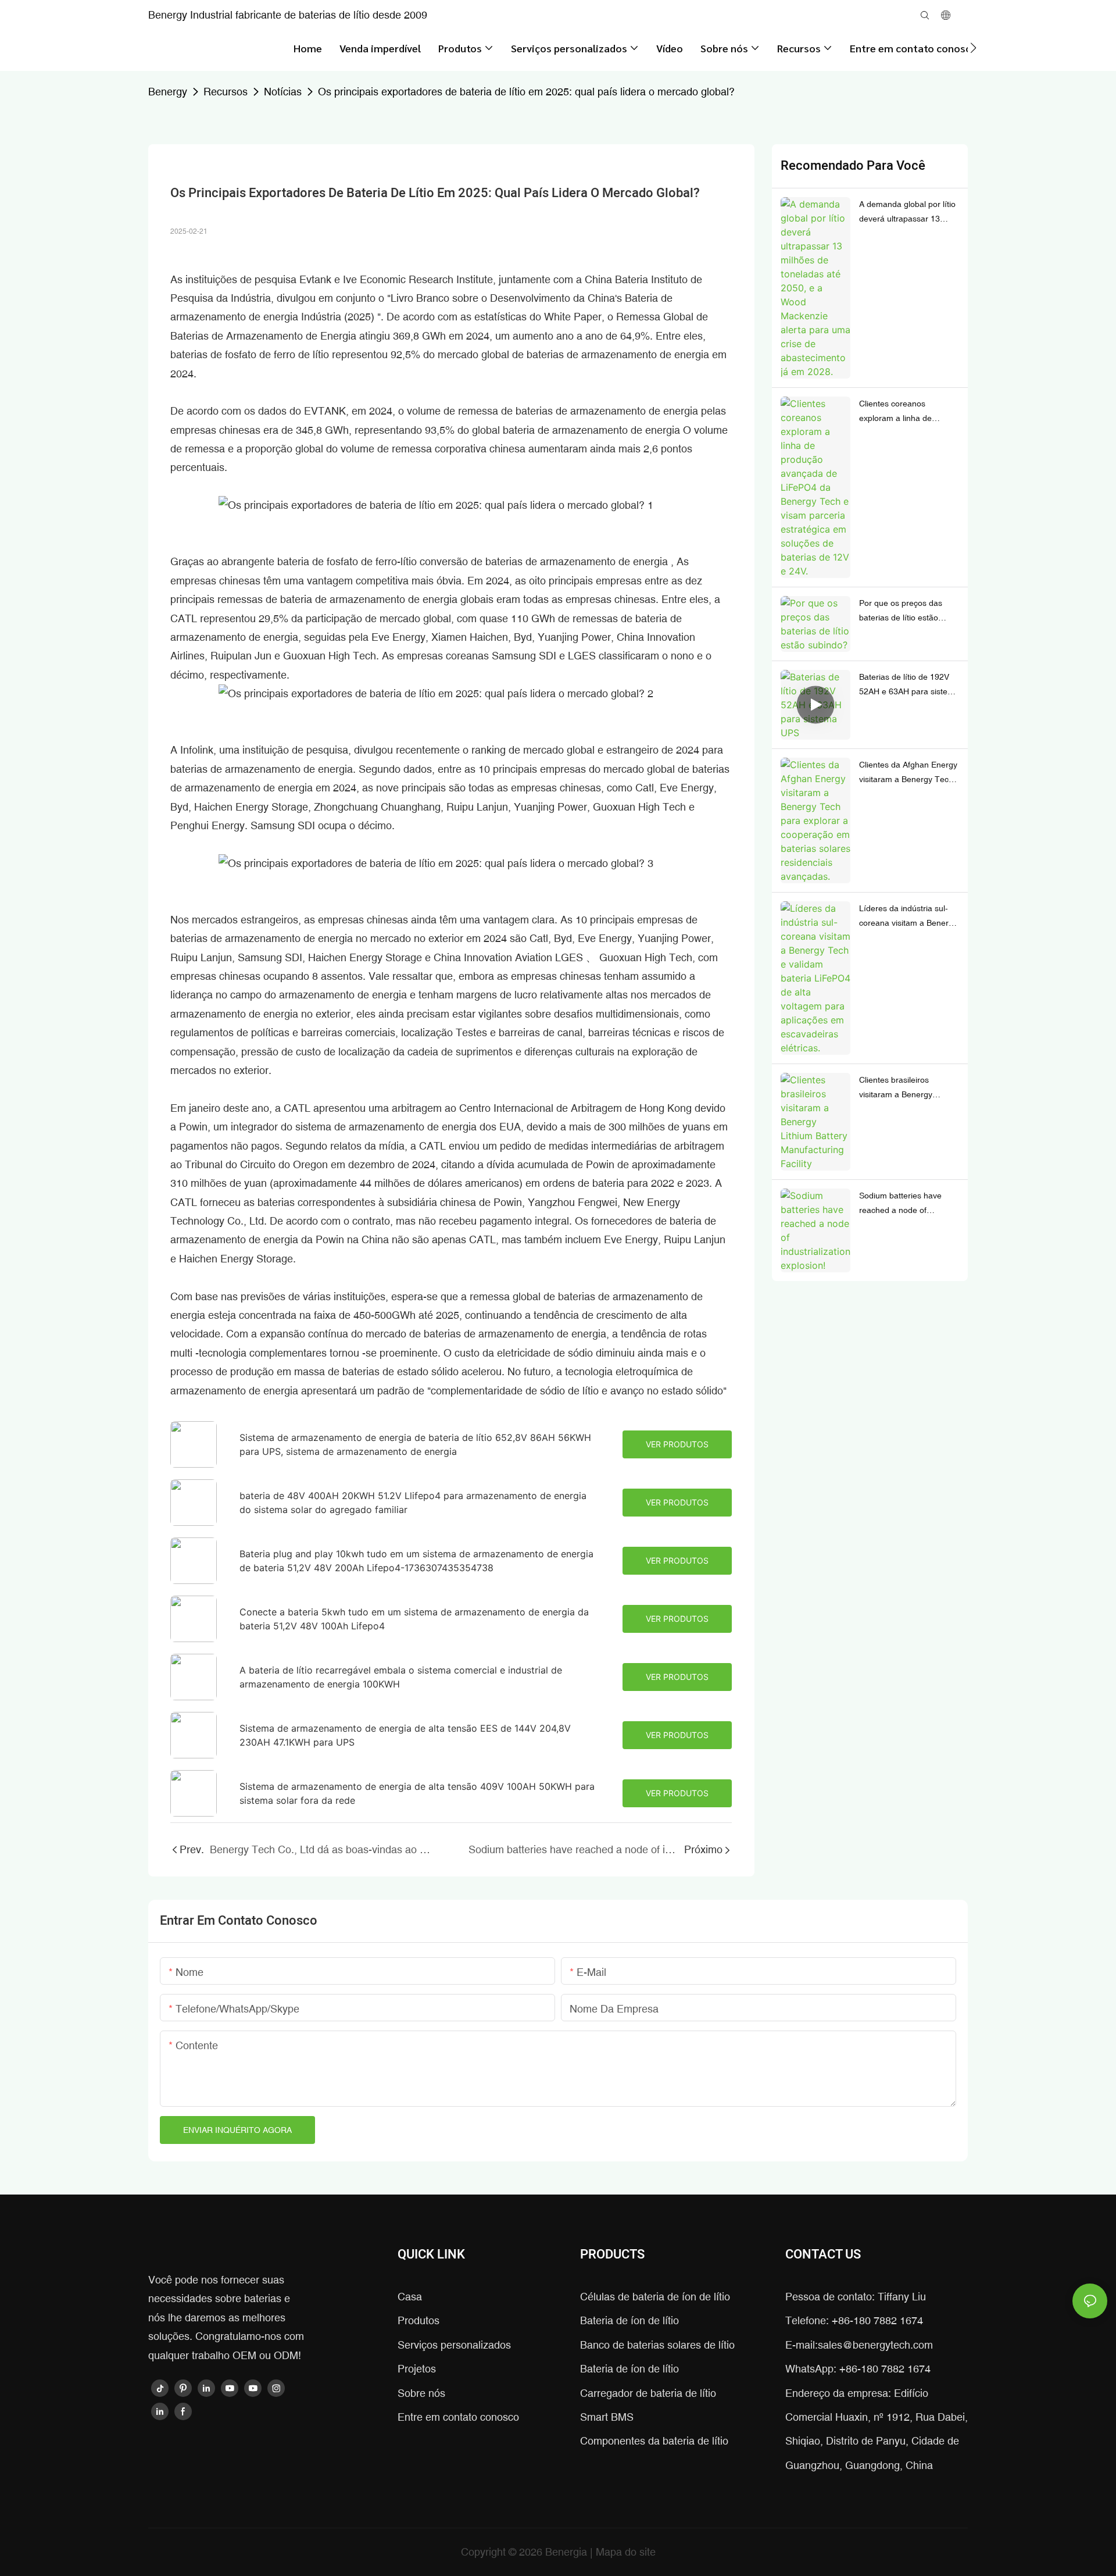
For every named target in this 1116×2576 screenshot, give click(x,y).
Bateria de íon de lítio (629, 2320)
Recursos (226, 92)
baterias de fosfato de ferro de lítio (251, 354)
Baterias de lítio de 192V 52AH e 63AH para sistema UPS (909, 686)
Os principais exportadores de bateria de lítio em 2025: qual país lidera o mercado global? (526, 92)
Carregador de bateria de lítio (648, 2393)
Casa (410, 2297)
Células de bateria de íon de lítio (655, 2297)
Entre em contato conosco (458, 2417)
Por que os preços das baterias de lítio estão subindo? (901, 612)
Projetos (417, 2369)
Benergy (168, 92)
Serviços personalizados (454, 2345)
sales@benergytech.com (875, 2345)
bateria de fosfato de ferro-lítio (348, 561)
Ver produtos (677, 1444)
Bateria (633, 279)
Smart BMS (607, 2417)
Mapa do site (626, 2552)
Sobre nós (421, 2393)
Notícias (283, 92)
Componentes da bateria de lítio (654, 2441)
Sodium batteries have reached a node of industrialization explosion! (907, 1204)
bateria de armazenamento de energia (593, 430)
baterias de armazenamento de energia (608, 411)
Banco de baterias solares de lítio (657, 2345)
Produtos (419, 2320)
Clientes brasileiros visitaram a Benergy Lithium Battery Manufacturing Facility (899, 1089)
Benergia (568, 2552)
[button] (973, 48)
